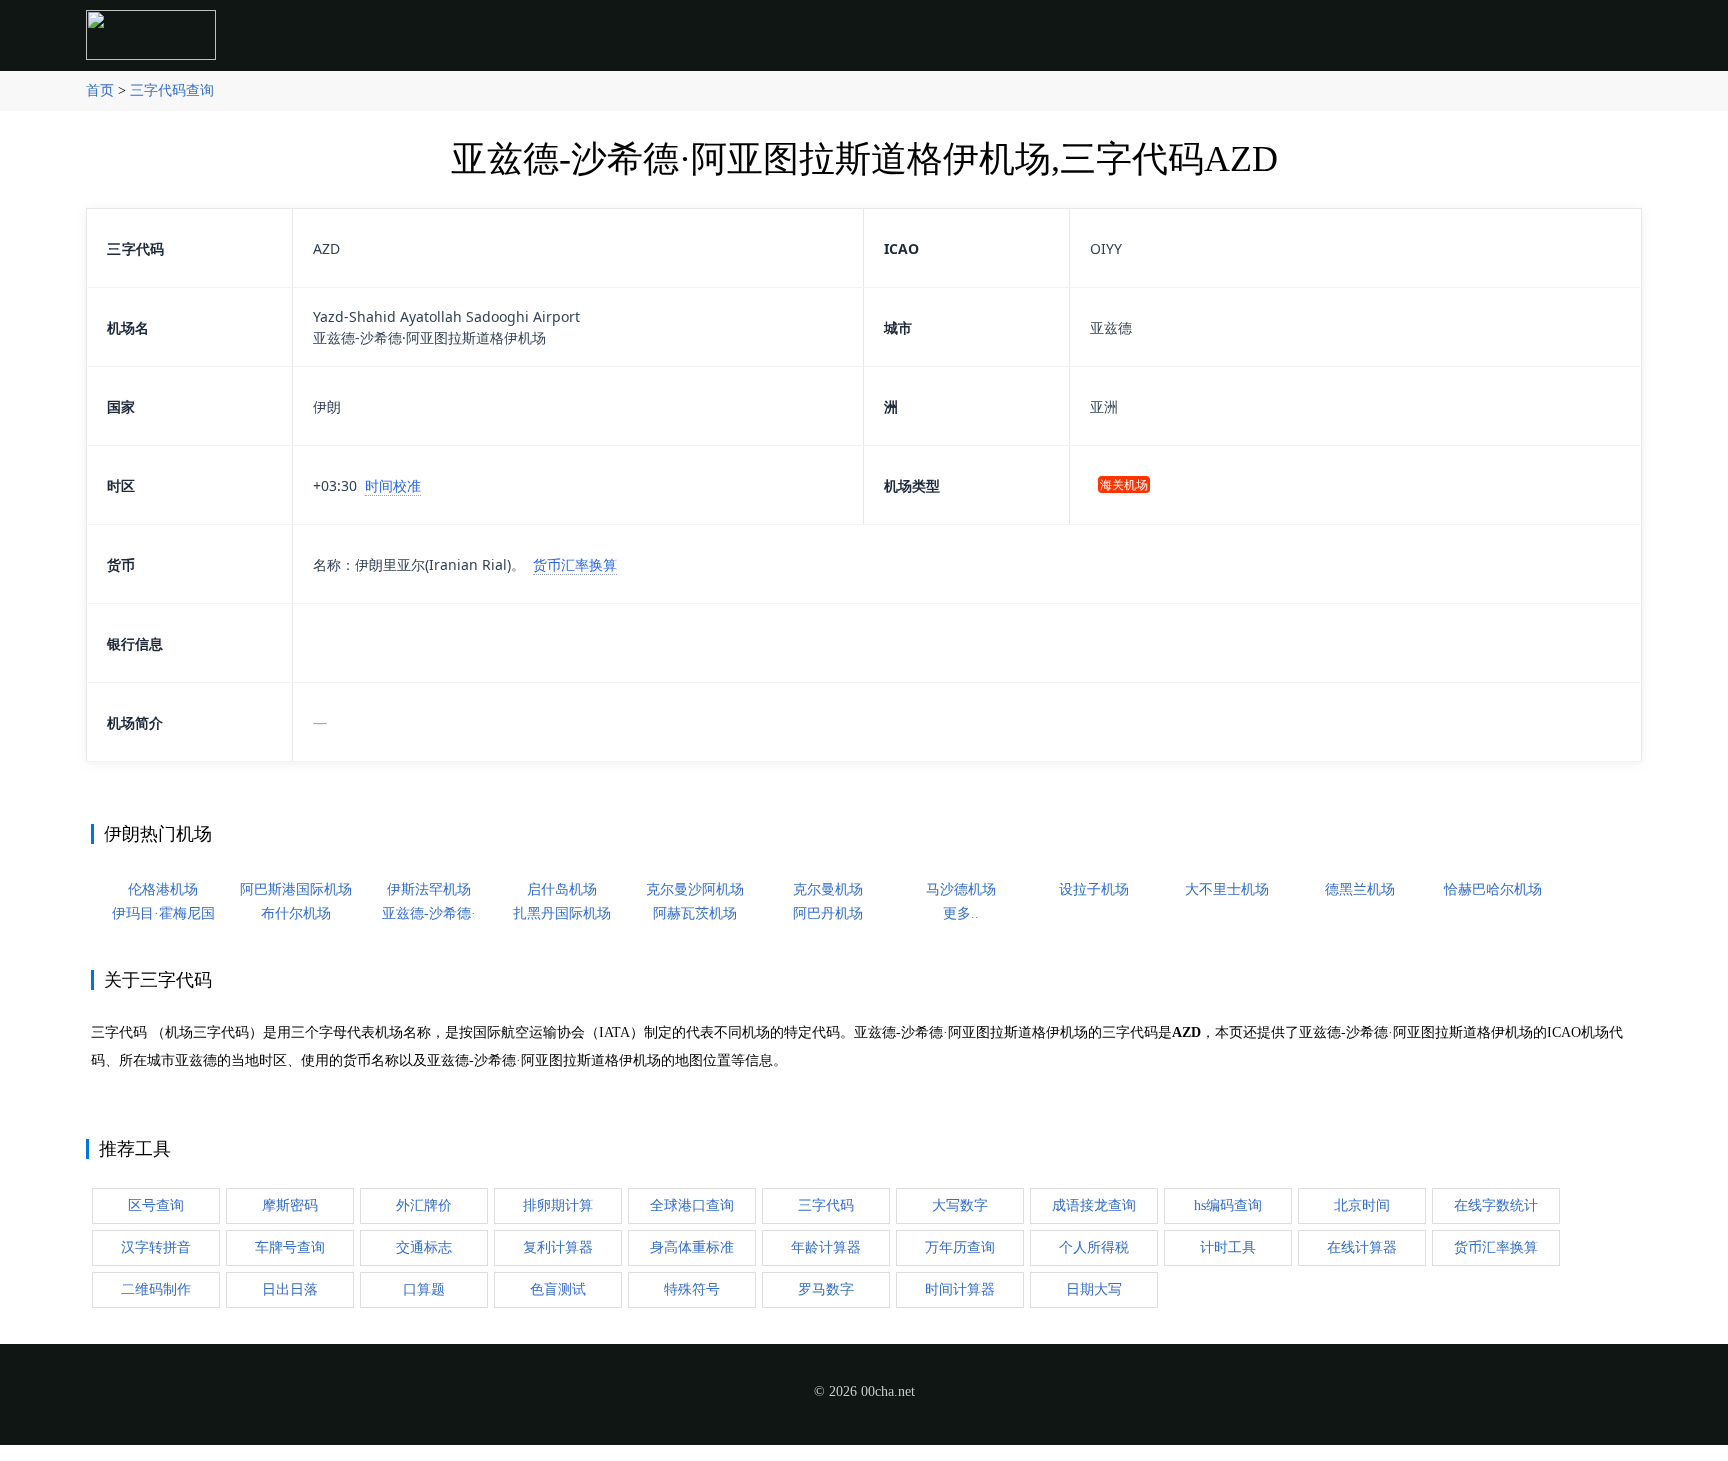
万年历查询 (960, 1247)
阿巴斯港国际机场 (296, 889)
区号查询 (156, 1205)
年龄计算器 (826, 1247)
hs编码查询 (1228, 1205)
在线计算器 (1362, 1247)
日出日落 (290, 1289)
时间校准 (393, 485)
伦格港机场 (163, 889)
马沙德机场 (961, 889)
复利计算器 (558, 1247)
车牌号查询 (290, 1247)
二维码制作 (156, 1289)
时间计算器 (960, 1289)
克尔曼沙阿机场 (695, 889)
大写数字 (960, 1205)
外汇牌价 (424, 1205)
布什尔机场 (296, 913)
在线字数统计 (1496, 1205)
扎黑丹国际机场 (562, 913)
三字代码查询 (172, 90)
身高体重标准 (692, 1247)
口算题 (424, 1289)
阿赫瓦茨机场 (695, 913)
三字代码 (826, 1205)
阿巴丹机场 (828, 913)
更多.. (961, 913)
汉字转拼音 (156, 1247)
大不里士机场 (1227, 889)
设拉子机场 (1094, 889)
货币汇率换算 (575, 564)
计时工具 (1228, 1247)
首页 (100, 90)
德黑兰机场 (1360, 889)
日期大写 (1094, 1289)
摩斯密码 (290, 1205)
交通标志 (424, 1247)
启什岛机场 (562, 889)
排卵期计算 (558, 1205)
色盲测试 (558, 1289)
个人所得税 (1094, 1247)
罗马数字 (826, 1289)
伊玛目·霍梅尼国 (163, 913)
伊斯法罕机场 (429, 889)
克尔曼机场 (828, 889)
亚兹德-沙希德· (429, 913)
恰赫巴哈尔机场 (1493, 889)
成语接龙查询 (1094, 1205)
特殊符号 (692, 1289)
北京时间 (1362, 1205)
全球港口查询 (692, 1205)
